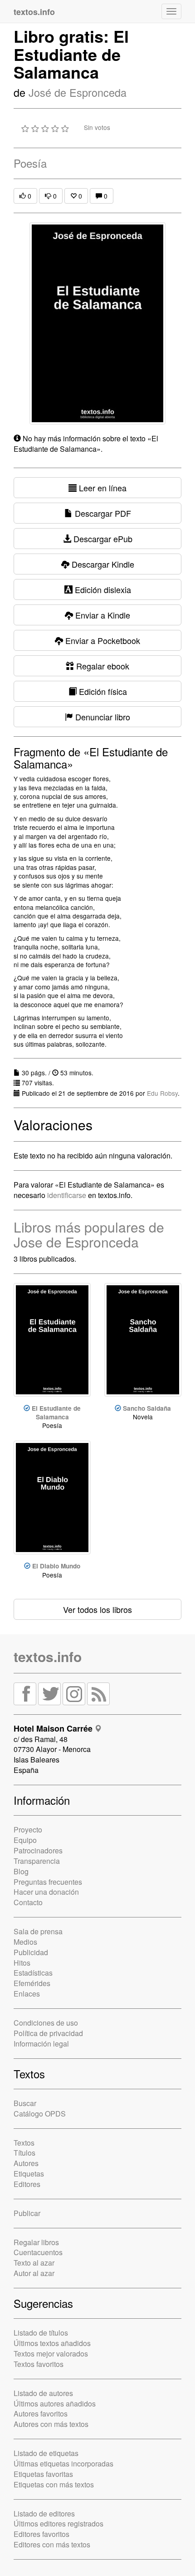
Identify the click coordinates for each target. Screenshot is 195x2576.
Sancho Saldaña (147, 1408)
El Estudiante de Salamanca (56, 1413)
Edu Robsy (162, 1093)
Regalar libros (36, 2242)
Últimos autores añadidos (55, 2404)
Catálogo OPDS (40, 2114)
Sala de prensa (38, 1931)
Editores (27, 2184)
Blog (21, 1871)
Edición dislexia (102, 589)
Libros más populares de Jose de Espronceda (89, 1234)
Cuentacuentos (38, 2252)
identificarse (67, 1195)
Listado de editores (44, 2514)
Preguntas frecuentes (48, 1882)
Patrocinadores (38, 1850)
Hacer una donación (46, 1892)
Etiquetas (29, 2174)
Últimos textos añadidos (52, 2343)
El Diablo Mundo (56, 1566)
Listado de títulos (41, 2333)
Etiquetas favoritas (43, 2474)
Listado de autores (43, 2393)
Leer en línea (102, 488)
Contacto (28, 1902)
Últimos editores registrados (58, 2524)
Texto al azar (34, 2263)
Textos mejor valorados (51, 2354)
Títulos (24, 2153)
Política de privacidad (48, 2033)
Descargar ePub (102, 539)
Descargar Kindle (102, 564)
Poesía (30, 163)
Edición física (102, 691)
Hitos (22, 1963)
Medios (25, 1942)
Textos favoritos (39, 2364)
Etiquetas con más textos (54, 2484)
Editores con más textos (52, 2544)
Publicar (27, 2213)
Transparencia (37, 1861)
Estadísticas (33, 1973)
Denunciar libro (102, 717)
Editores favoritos (41, 2534)
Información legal (41, 2044)
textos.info (48, 1656)
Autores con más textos (51, 2424)
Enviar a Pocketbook (102, 640)
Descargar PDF (102, 513)
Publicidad (31, 1952)
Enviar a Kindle (102, 615)
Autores (26, 2163)
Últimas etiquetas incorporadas (63, 2464)
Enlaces (27, 1994)
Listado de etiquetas (46, 2453)
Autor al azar (34, 2273)
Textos (24, 2143)
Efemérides (32, 1983)
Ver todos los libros (97, 1609)
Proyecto (28, 1830)
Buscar (25, 2103)
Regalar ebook (102, 666)
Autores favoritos (41, 2414)
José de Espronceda (78, 92)
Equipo (25, 1840)
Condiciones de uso (46, 2023)
